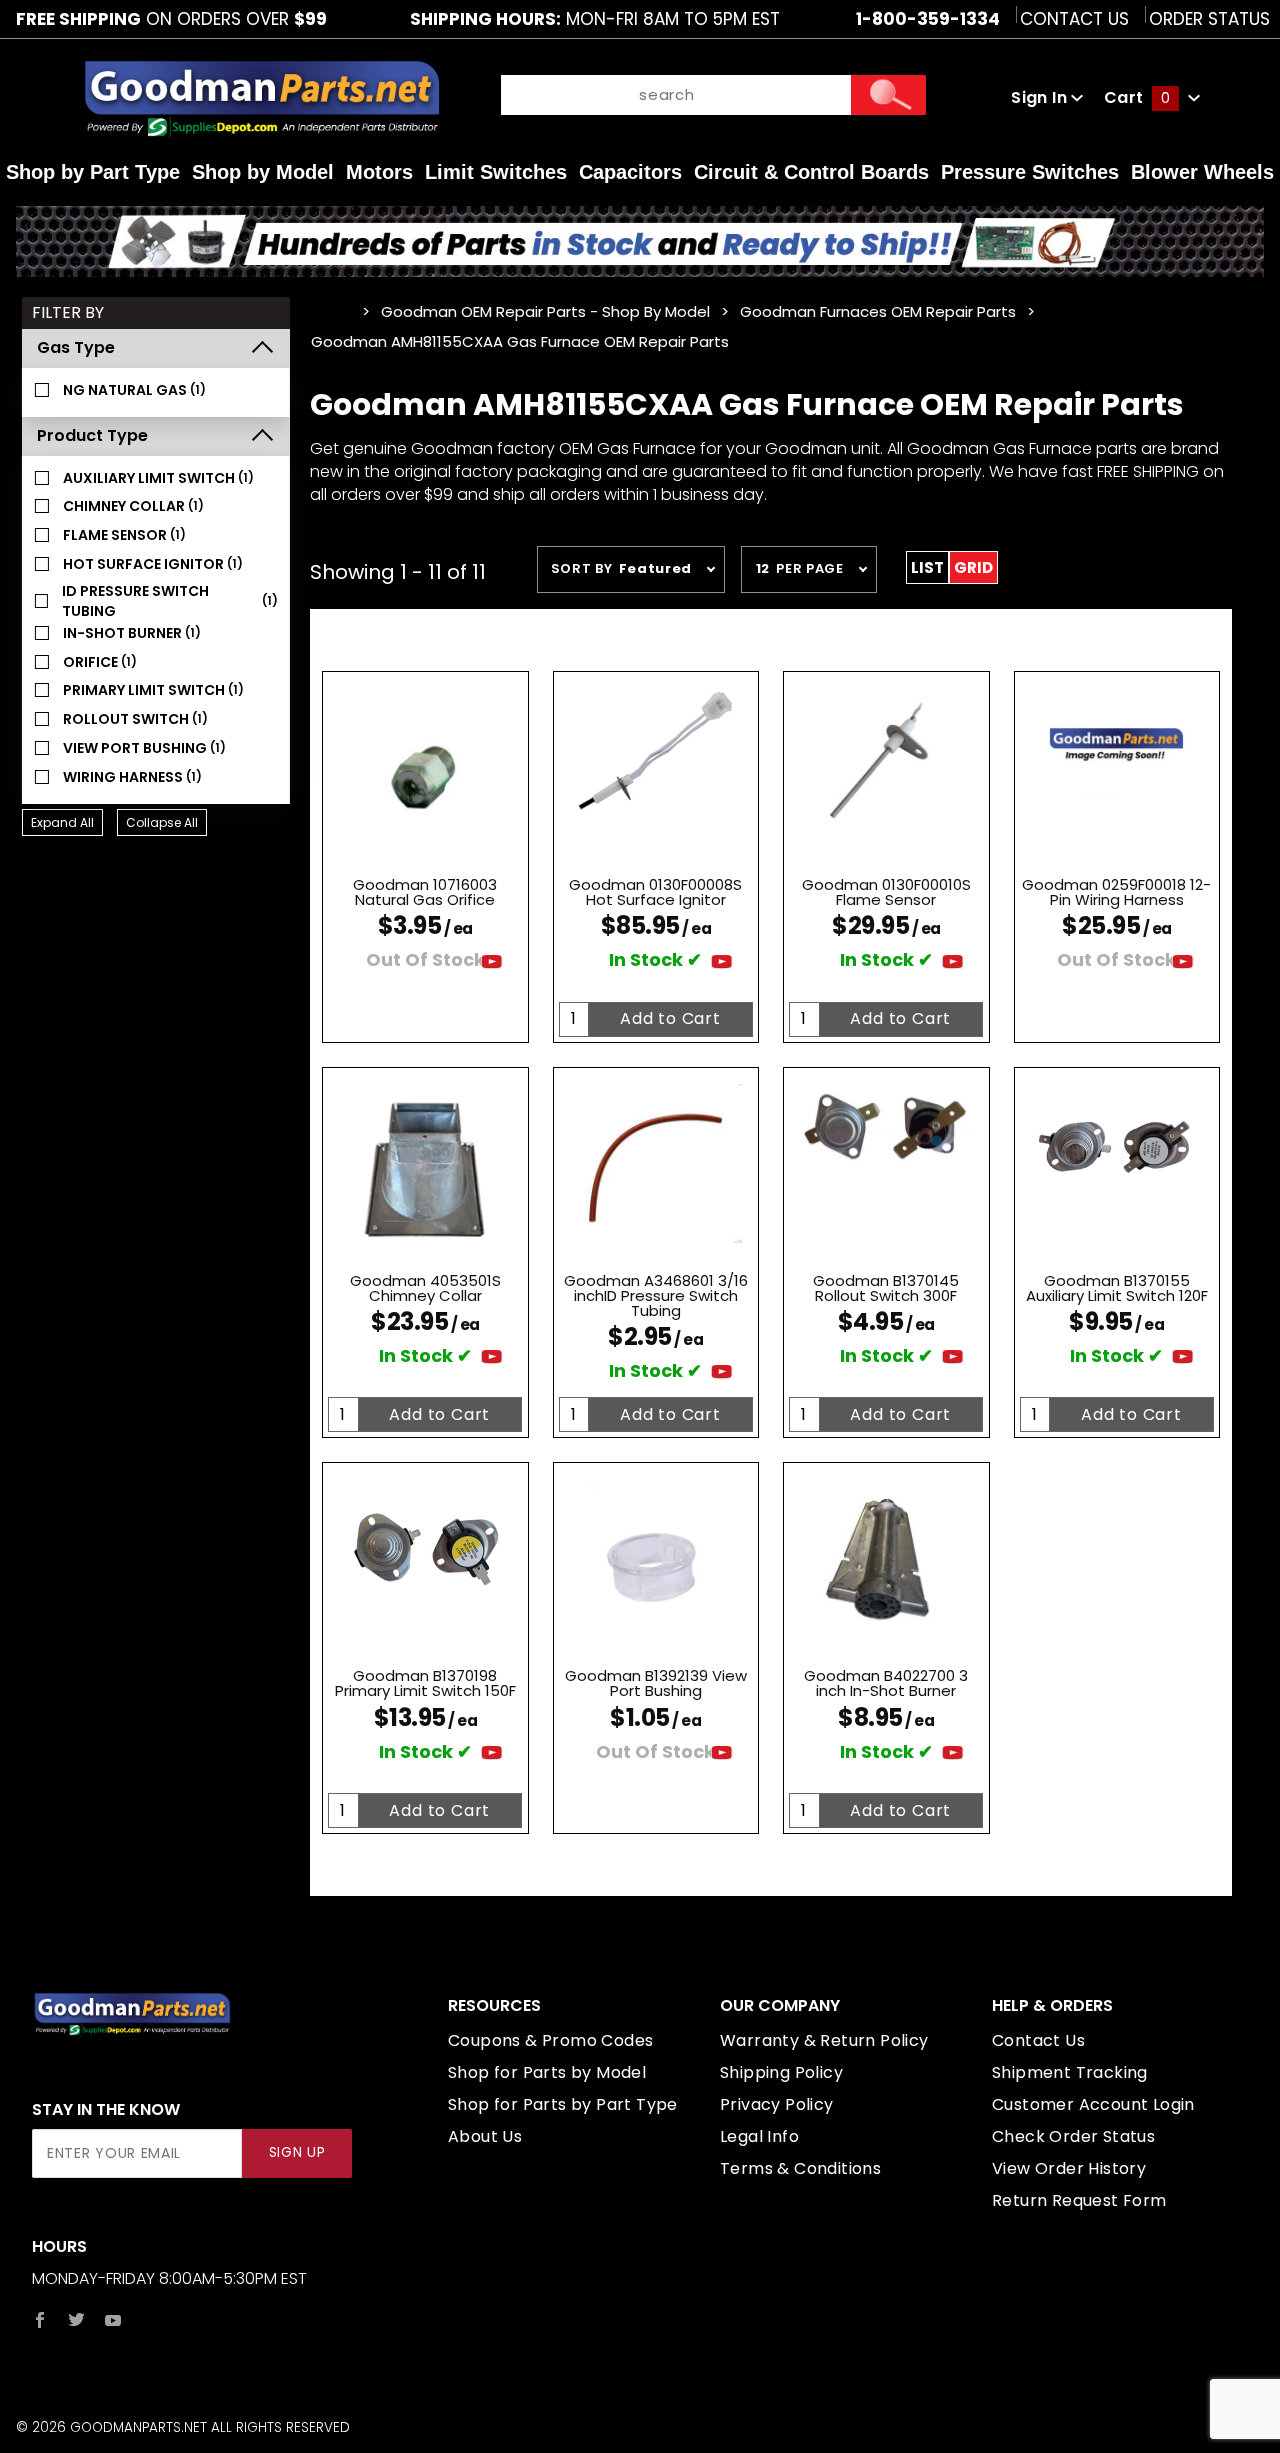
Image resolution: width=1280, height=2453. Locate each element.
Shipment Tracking (1070, 2072)
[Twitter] (76, 2320)
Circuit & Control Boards (811, 172)
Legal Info (759, 2136)
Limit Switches (496, 172)
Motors (379, 172)
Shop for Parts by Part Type (563, 2104)
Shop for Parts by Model (547, 2072)
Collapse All (162, 822)
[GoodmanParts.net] (261, 97)
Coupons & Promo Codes (550, 2040)
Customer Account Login (1093, 2104)
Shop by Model (263, 172)
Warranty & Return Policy (824, 2040)
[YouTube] (113, 2320)
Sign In (1041, 97)
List (927, 567)
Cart (1137, 97)
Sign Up (297, 2152)
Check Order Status (1073, 2136)
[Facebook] (40, 2320)
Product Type (92, 435)
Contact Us (1074, 19)
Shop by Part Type (93, 172)
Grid (973, 567)
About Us (485, 2136)
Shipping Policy (781, 2072)
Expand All (62, 822)
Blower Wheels (1202, 172)
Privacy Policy (777, 2104)
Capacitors (630, 172)
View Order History (1069, 2168)
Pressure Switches (1030, 172)
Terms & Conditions (800, 2168)
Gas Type (76, 347)
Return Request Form (1079, 2200)
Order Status (1209, 19)
